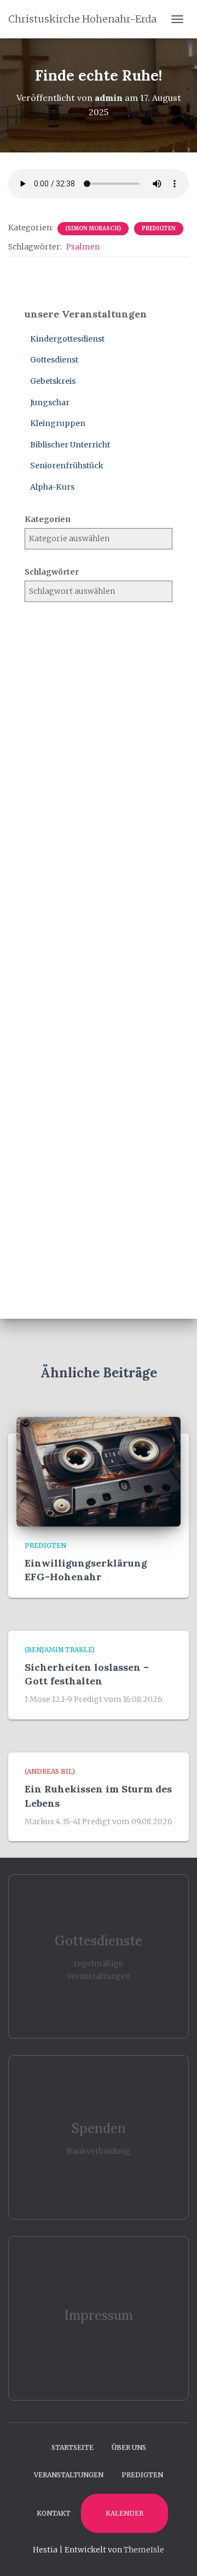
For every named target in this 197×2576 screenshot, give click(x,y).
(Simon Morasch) (93, 228)
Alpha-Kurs (52, 487)
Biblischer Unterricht (70, 445)
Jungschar (50, 402)
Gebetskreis (53, 381)
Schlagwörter (52, 572)
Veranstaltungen (69, 2475)
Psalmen (83, 247)
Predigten (159, 228)
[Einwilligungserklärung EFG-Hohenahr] (99, 1471)
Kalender (124, 2513)
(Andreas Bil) (50, 1771)
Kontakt (54, 2513)
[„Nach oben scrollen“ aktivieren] (175, 2554)
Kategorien (48, 519)
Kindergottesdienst (67, 339)
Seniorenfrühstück (67, 466)
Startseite (73, 2447)
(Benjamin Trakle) (60, 1650)
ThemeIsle (144, 2550)
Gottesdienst (54, 360)
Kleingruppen (58, 423)
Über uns (129, 2447)
